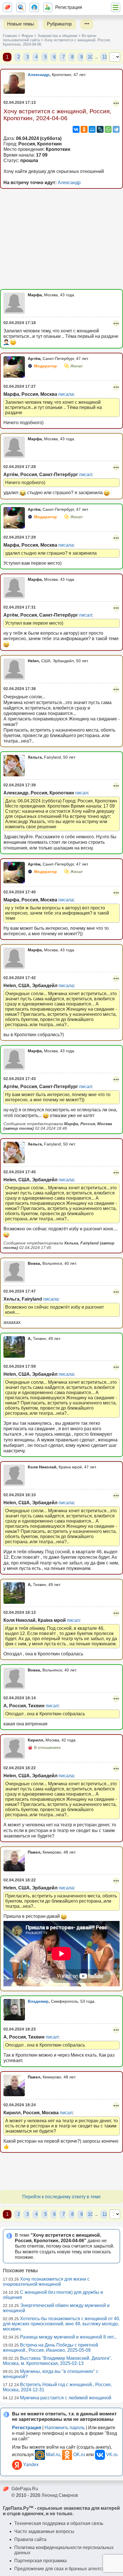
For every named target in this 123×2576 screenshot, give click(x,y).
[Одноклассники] (84, 129)
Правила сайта (30, 2539)
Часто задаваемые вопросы (44, 2531)
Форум (27, 36)
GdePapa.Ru (25, 2489)
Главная (10, 36)
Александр (39, 75)
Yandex (31, 2465)
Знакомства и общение (57, 36)
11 (105, 57)
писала (66, 394)
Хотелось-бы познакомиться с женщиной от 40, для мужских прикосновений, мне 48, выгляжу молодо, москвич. (61, 2324)
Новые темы (21, 24)
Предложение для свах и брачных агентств (60, 2569)
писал (86, 475)
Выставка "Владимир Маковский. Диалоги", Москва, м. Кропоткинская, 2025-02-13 (57, 2361)
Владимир (38, 2001)
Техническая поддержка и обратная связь (59, 2523)
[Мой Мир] (92, 129)
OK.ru (79, 2455)
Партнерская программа (40, 2561)
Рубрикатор (59, 24)
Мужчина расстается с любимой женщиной (66, 2398)
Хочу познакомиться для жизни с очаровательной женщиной (46, 2282)
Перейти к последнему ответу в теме (61, 2197)
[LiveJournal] (100, 129)
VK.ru (112, 2455)
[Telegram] (116, 129)
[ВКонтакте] (76, 129)
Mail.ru (53, 2455)
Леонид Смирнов (60, 2495)
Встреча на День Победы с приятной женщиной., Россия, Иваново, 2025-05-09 (50, 2348)
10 (90, 57)
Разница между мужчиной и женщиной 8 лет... (68, 2337)
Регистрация (69, 7)
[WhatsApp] (108, 129)
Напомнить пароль (65, 2428)
